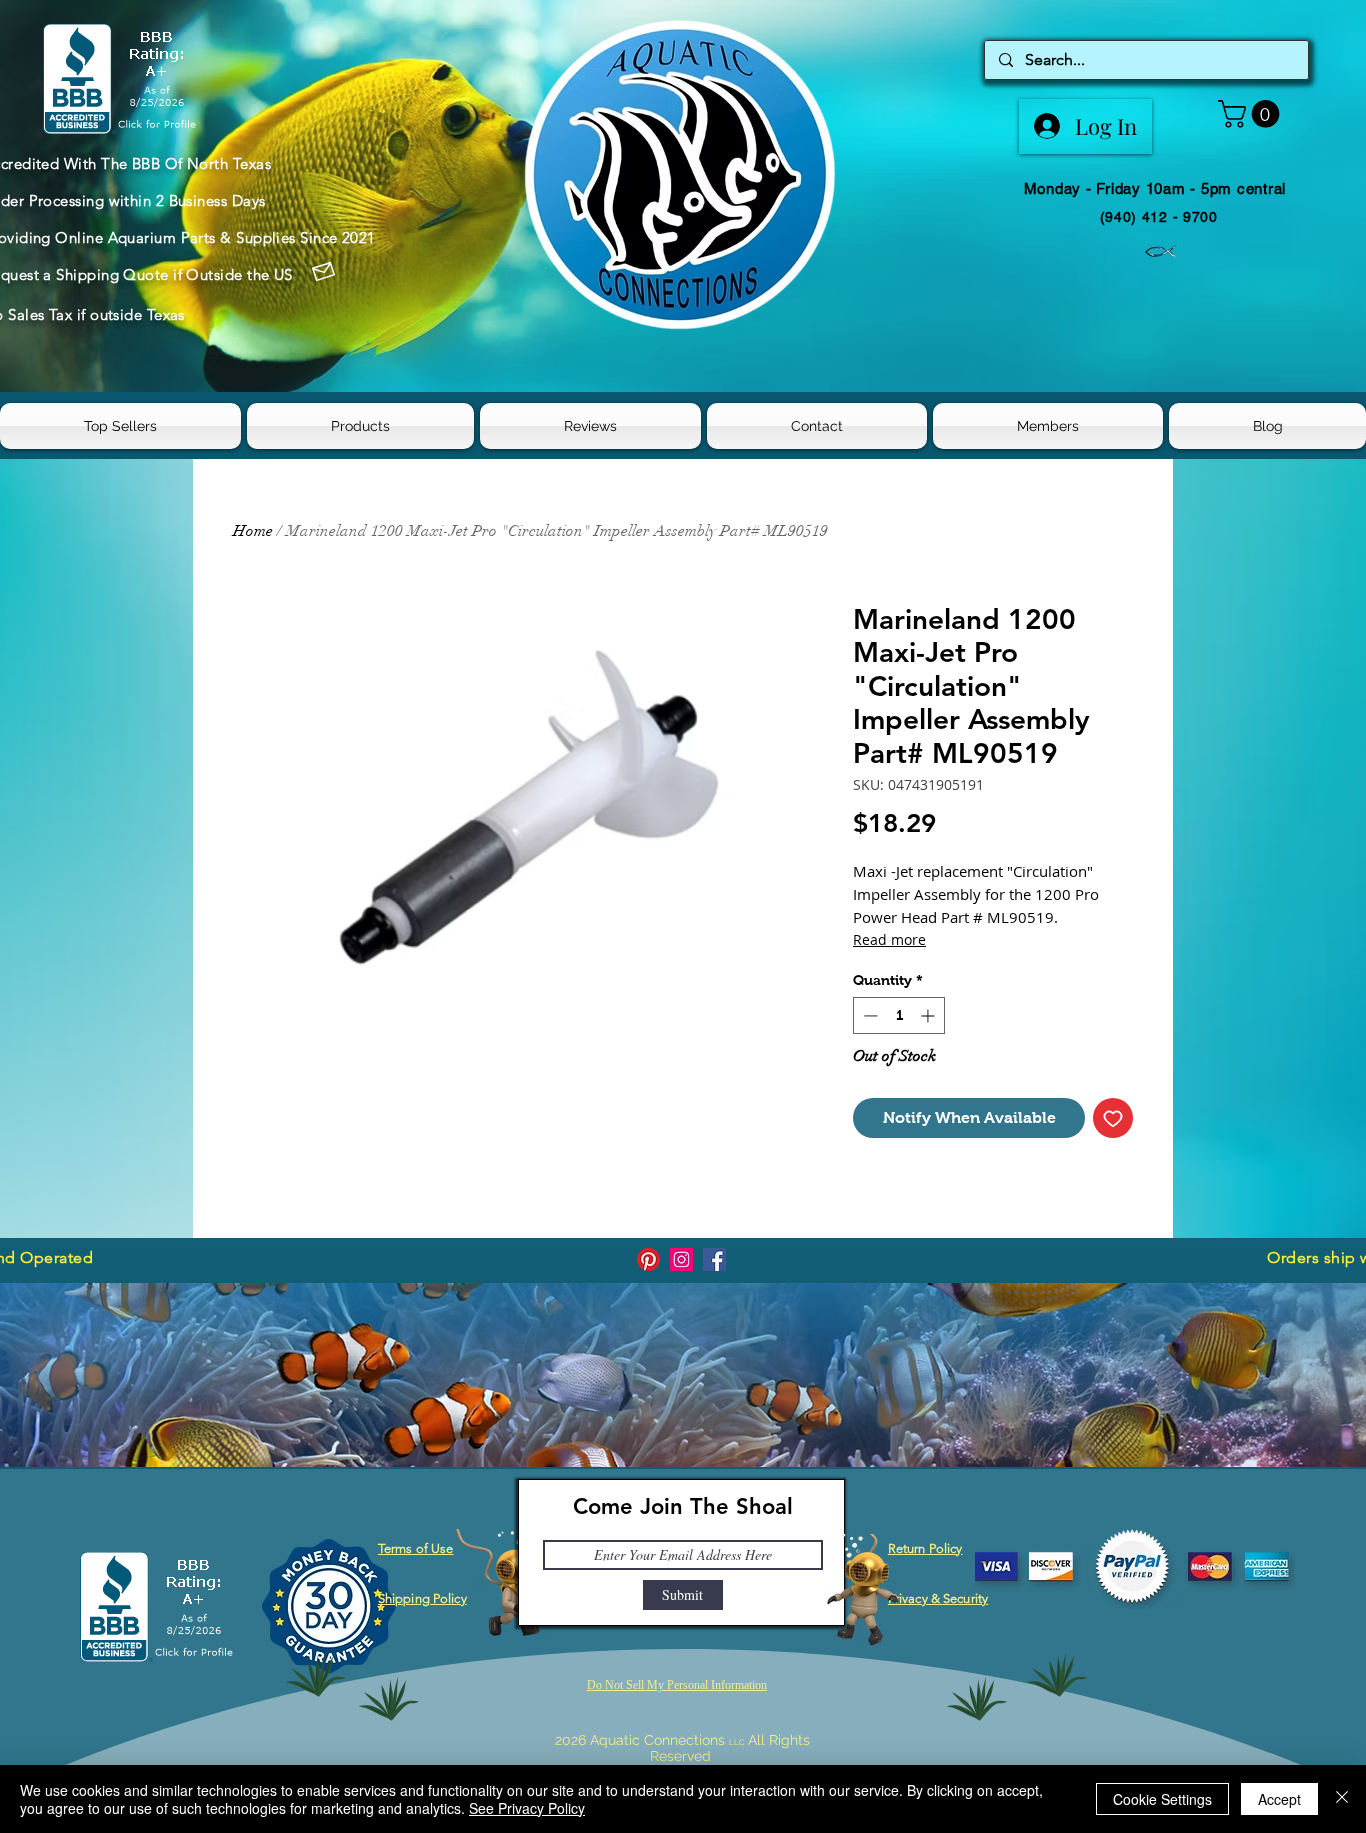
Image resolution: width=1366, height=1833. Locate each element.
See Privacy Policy (527, 1808)
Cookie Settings (1162, 1799)
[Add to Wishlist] (1113, 1118)
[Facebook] (714, 1259)
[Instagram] (681, 1259)
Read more (889, 939)
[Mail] (324, 272)
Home (253, 531)
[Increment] (929, 1015)
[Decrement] (868, 1015)
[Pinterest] (648, 1259)
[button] (1252, 114)
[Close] (1342, 1799)
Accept (1279, 1799)
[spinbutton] (899, 1015)
